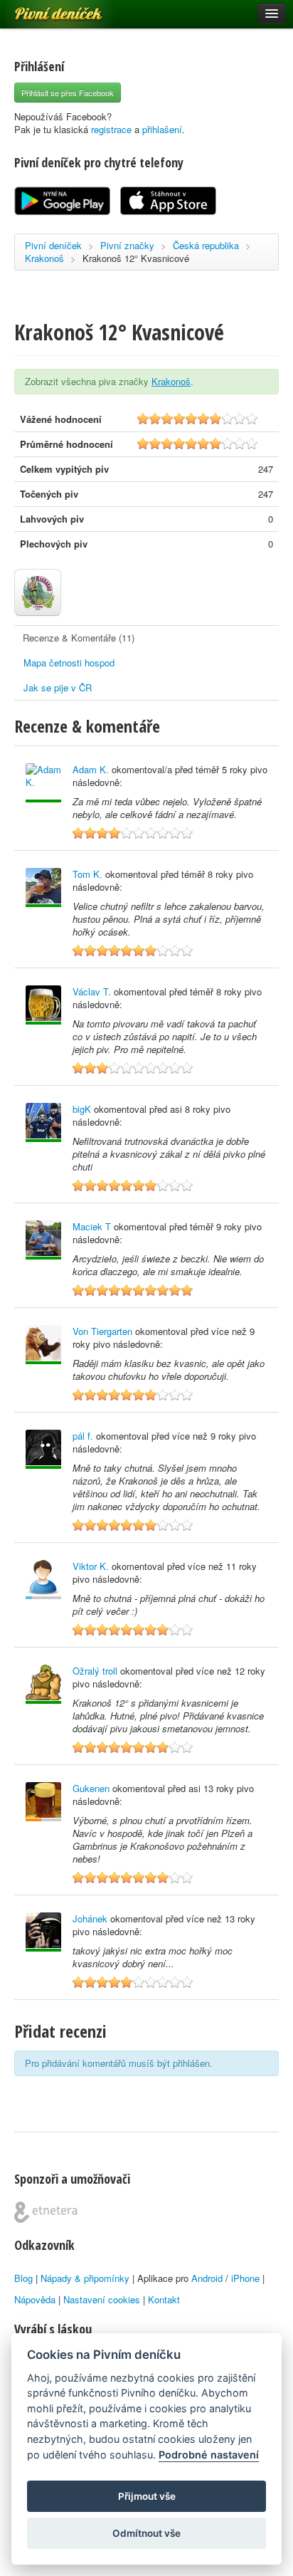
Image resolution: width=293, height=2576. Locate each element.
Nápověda (35, 2299)
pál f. (83, 1436)
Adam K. (91, 769)
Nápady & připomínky (85, 2278)
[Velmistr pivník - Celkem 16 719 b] (43, 1449)
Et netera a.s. (46, 2212)
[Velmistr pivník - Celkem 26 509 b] (43, 1005)
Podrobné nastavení (209, 2455)
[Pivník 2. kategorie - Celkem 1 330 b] (43, 1802)
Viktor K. (91, 1566)
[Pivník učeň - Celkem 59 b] (43, 1580)
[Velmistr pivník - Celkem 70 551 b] (43, 1345)
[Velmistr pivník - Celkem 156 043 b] (43, 888)
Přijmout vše (147, 2496)
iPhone (245, 2278)
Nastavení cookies (102, 2299)
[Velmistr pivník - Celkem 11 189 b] (43, 783)
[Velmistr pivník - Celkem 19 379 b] (43, 1684)
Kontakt (164, 2299)
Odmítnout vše (146, 2533)
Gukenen (91, 1788)
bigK (82, 1109)
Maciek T (92, 1226)
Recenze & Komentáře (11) (79, 638)
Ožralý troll (95, 1671)
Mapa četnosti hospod (69, 663)
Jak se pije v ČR (58, 687)
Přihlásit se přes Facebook (68, 93)
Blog (23, 2278)
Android (207, 2278)
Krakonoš (44, 258)
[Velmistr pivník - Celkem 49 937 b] (43, 1240)
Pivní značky (127, 245)
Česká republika (206, 245)
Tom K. (87, 874)
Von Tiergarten (102, 1331)
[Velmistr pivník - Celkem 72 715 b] (43, 1122)
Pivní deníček (43, 9)
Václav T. (92, 991)
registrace (111, 129)
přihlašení (162, 129)
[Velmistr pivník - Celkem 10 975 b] (43, 1932)
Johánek (90, 1918)
